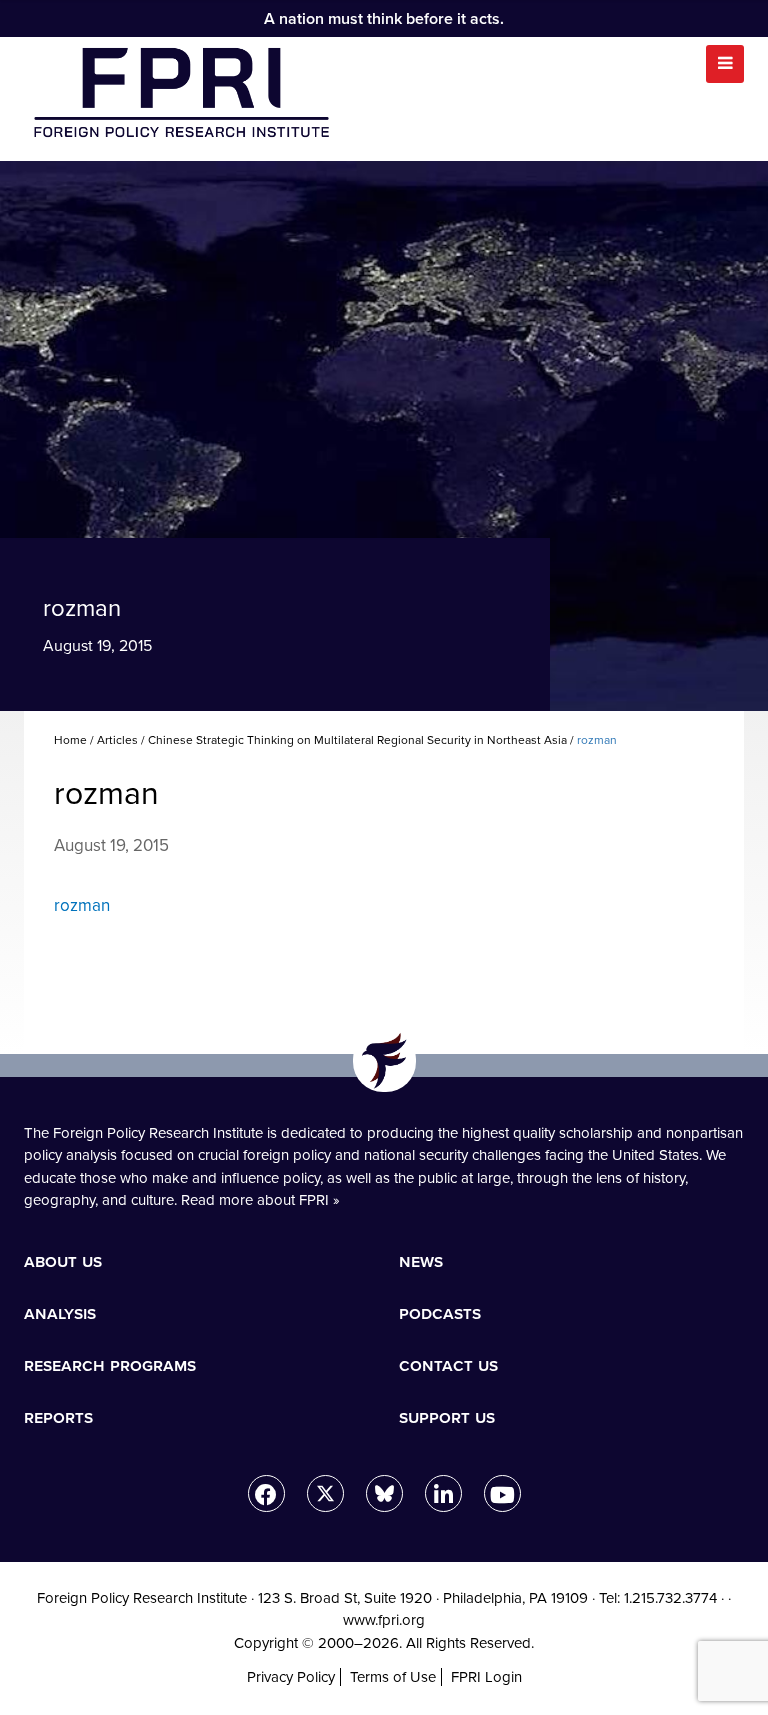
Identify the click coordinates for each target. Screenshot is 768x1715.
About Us (63, 1261)
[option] (384, 436)
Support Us (447, 1417)
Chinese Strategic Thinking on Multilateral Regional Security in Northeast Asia (357, 740)
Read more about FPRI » (260, 1200)
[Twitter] (325, 1493)
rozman (82, 905)
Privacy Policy (291, 1677)
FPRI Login (486, 1677)
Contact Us (448, 1365)
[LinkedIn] (443, 1493)
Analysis (60, 1313)
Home (70, 740)
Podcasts (440, 1313)
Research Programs (110, 1365)
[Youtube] (502, 1493)
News (421, 1261)
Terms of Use (393, 1677)
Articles (117, 740)
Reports (58, 1417)
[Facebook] (266, 1493)
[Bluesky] (384, 1493)
